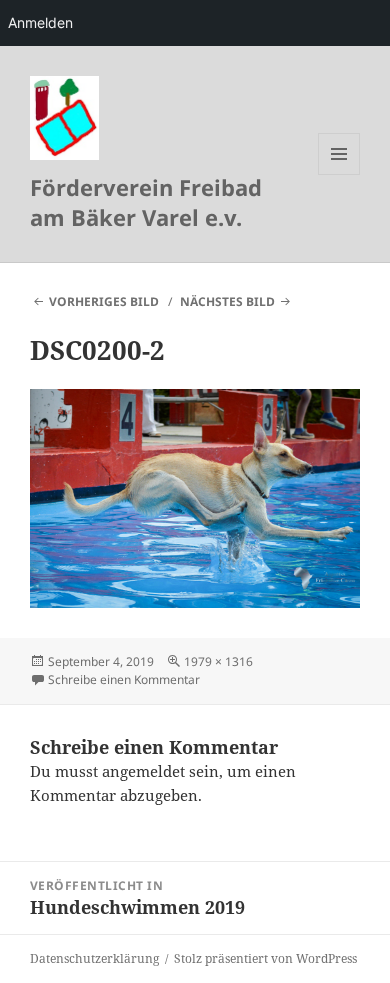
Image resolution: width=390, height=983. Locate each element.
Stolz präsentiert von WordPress (265, 958)
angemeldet (143, 771)
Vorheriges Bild (104, 301)
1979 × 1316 (218, 661)
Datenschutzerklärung (94, 958)
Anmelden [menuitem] (40, 22)
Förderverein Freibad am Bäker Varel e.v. (146, 202)
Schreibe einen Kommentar (124, 679)
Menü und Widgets (339, 174)
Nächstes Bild (227, 301)
